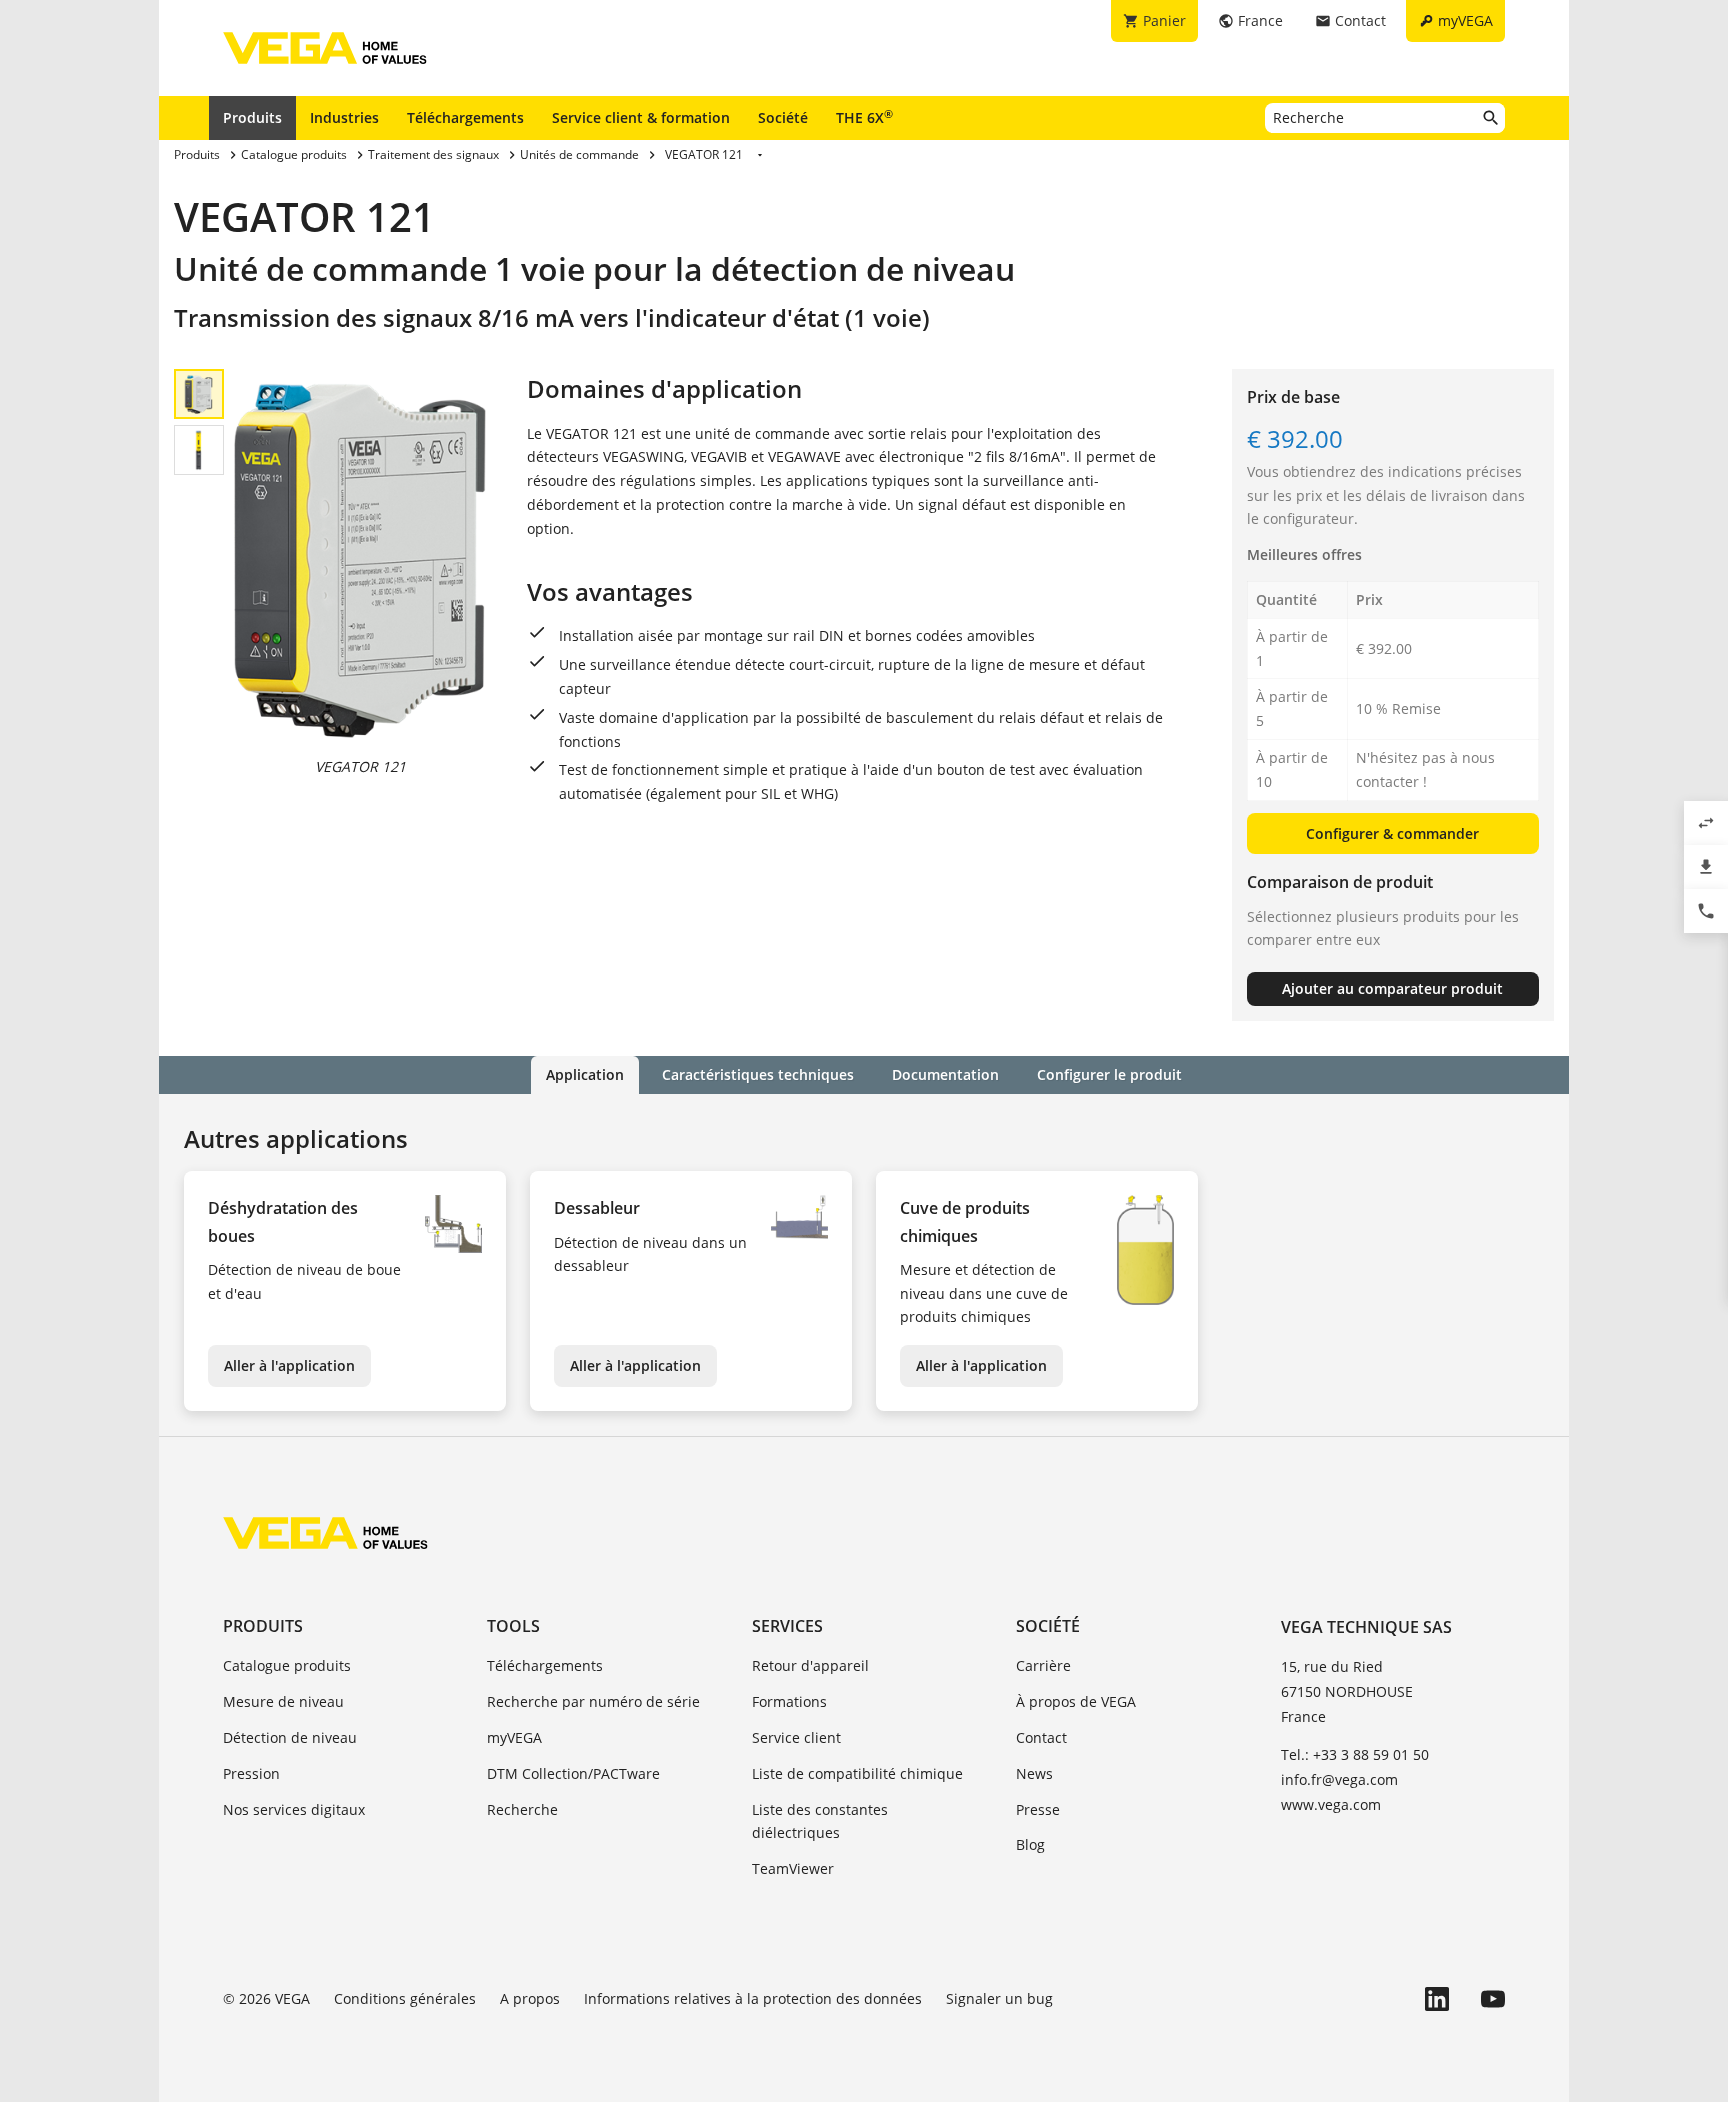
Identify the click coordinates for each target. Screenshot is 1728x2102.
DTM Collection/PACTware (573, 1773)
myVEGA (514, 1737)
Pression (251, 1773)
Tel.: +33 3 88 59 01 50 (1355, 1754)
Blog (1030, 1844)
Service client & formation (641, 117)
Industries (344, 117)
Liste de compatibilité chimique (857, 1773)
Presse (1038, 1809)
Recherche (522, 1809)
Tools (513, 1626)
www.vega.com (1331, 1804)
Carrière (1043, 1665)
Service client (796, 1737)
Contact (1041, 1737)
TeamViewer (793, 1868)
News (1034, 1773)
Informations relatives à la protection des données (753, 1998)
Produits (252, 117)
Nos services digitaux (294, 1809)
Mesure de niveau (283, 1701)
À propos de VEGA (1076, 1701)
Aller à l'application (289, 1365)
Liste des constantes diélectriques (820, 1821)
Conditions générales (405, 1998)
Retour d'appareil (810, 1665)
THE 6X (864, 117)
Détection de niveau (290, 1737)
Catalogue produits (287, 1665)
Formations (789, 1701)
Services (787, 1626)
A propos (530, 1998)
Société (783, 117)
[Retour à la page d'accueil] (325, 1533)
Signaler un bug (999, 1998)
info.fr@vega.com (1339, 1779)
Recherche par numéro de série (593, 1701)
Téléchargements (465, 117)
